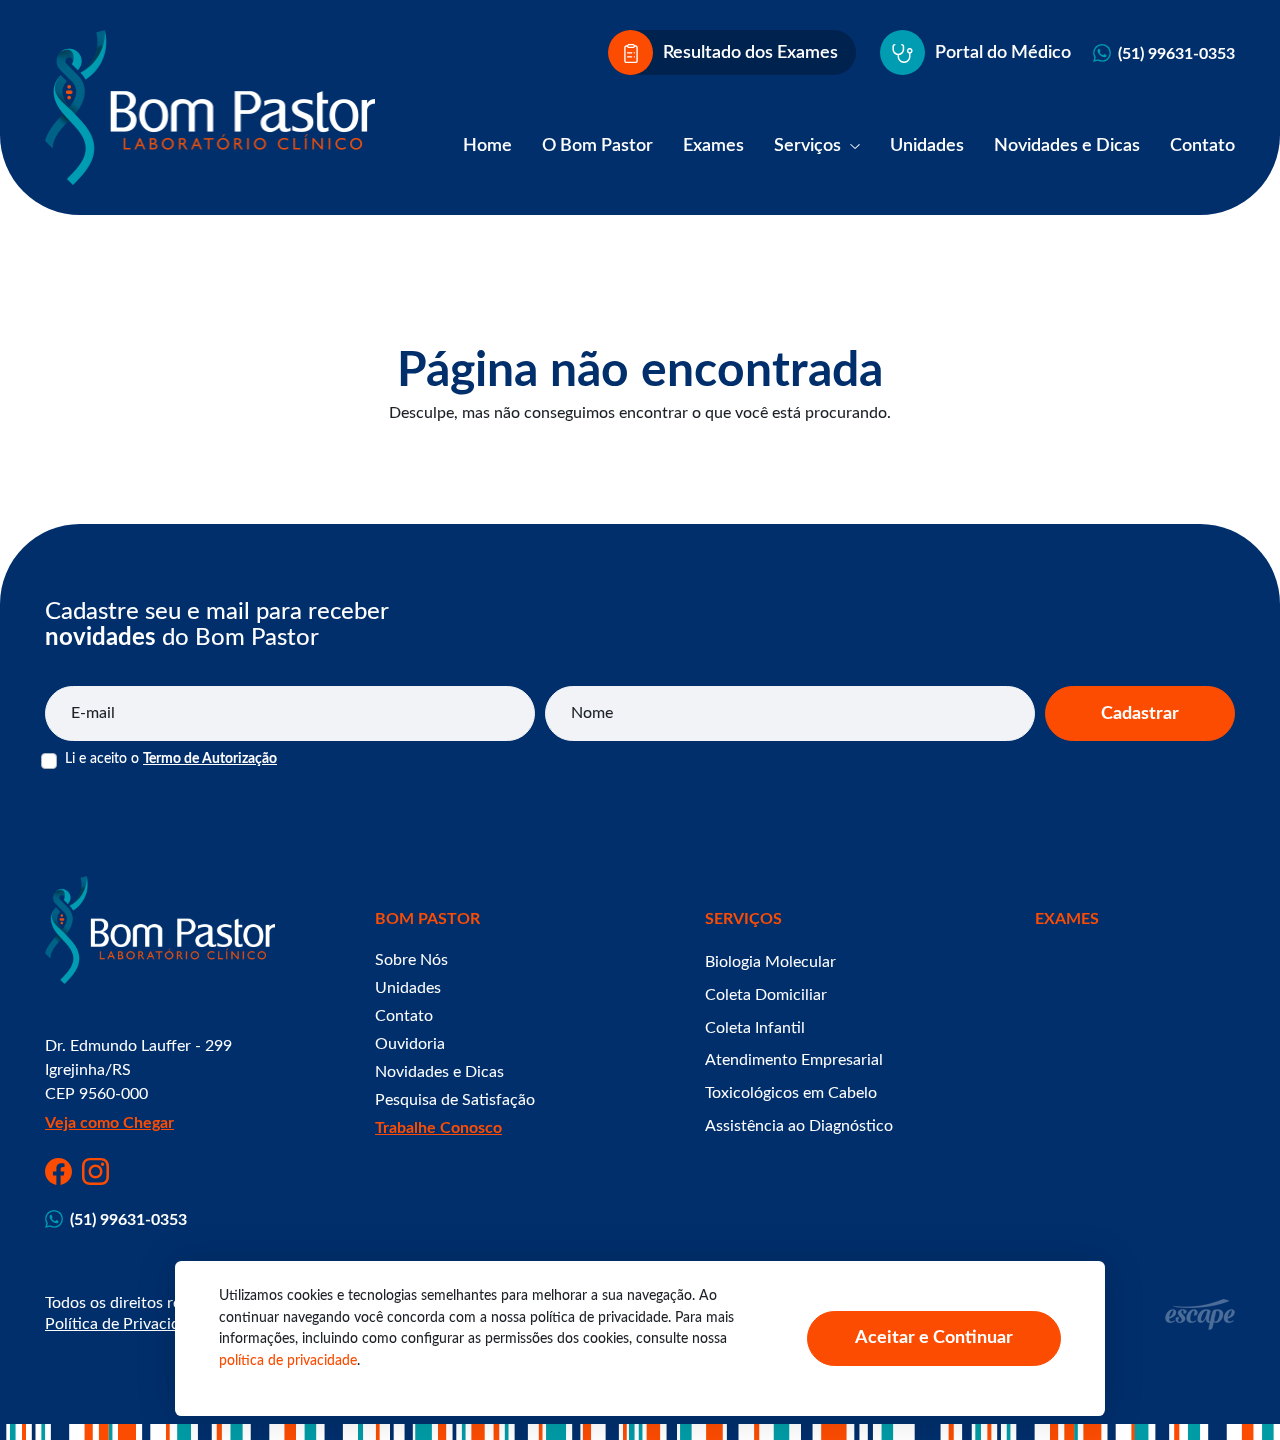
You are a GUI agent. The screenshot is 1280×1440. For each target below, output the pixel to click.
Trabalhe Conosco (438, 1128)
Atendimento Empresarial (794, 1060)
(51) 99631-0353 (1176, 54)
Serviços (809, 146)
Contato (1202, 146)
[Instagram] (95, 1171)
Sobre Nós (411, 960)
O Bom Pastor (597, 146)
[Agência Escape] (1200, 1314)
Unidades (927, 146)
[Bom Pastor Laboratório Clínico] (210, 107)
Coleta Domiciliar (766, 995)
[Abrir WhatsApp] (1230, 1389)
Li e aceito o (171, 759)
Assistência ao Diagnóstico (799, 1126)
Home (487, 146)
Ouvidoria (410, 1044)
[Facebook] (58, 1171)
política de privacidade (288, 1361)
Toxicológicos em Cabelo (791, 1093)
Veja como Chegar (109, 1123)
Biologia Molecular (770, 962)
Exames (713, 146)
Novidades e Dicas (1067, 146)
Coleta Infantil (755, 1028)
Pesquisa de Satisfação (455, 1100)
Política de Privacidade (125, 1324)
